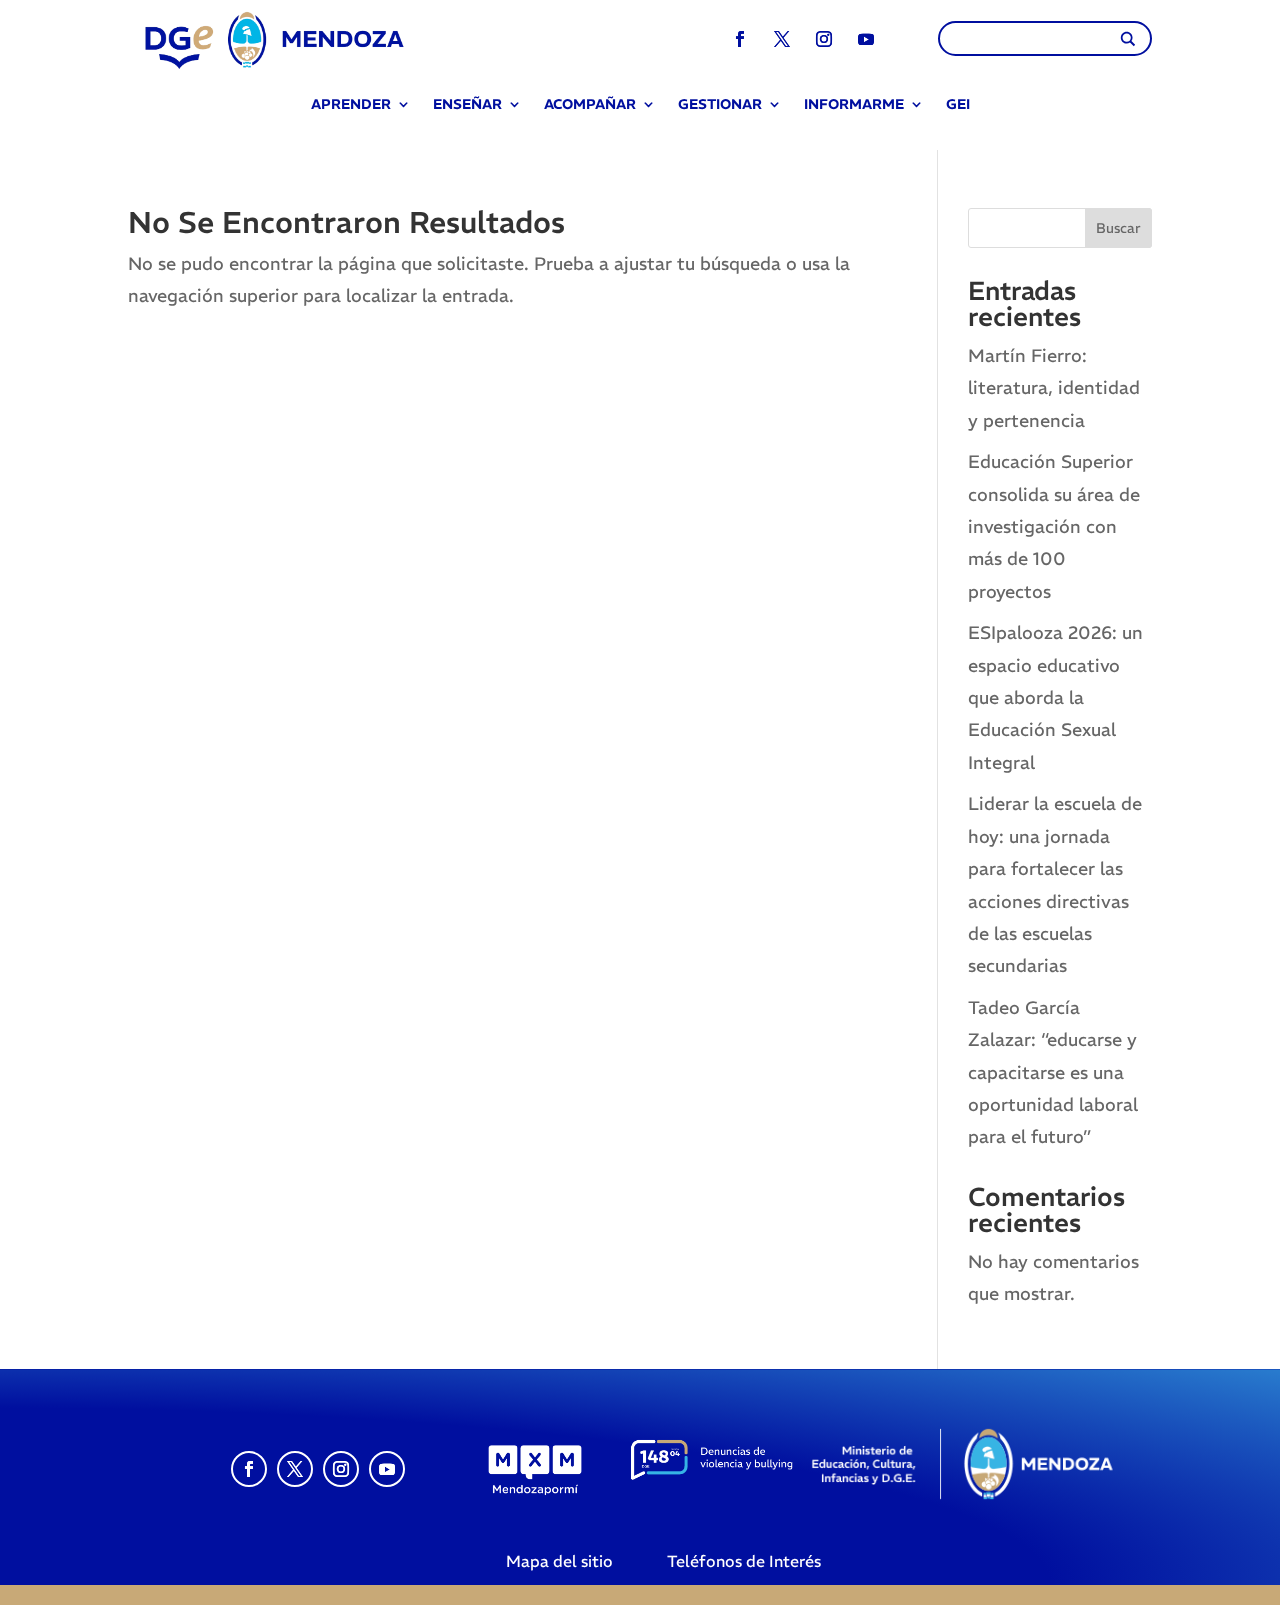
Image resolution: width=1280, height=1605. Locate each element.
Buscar (1118, 228)
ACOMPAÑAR (590, 105)
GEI (958, 105)
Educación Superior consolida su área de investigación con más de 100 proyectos (1054, 526)
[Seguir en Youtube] (866, 39)
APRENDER (351, 105)
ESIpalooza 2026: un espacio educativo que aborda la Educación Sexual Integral (1055, 697)
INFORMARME (854, 105)
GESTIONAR (720, 105)
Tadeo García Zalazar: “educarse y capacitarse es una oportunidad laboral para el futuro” (1053, 1072)
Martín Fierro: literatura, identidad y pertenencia (1054, 388)
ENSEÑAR (467, 105)
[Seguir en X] (782, 39)
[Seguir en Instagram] (824, 39)
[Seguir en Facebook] (740, 39)
